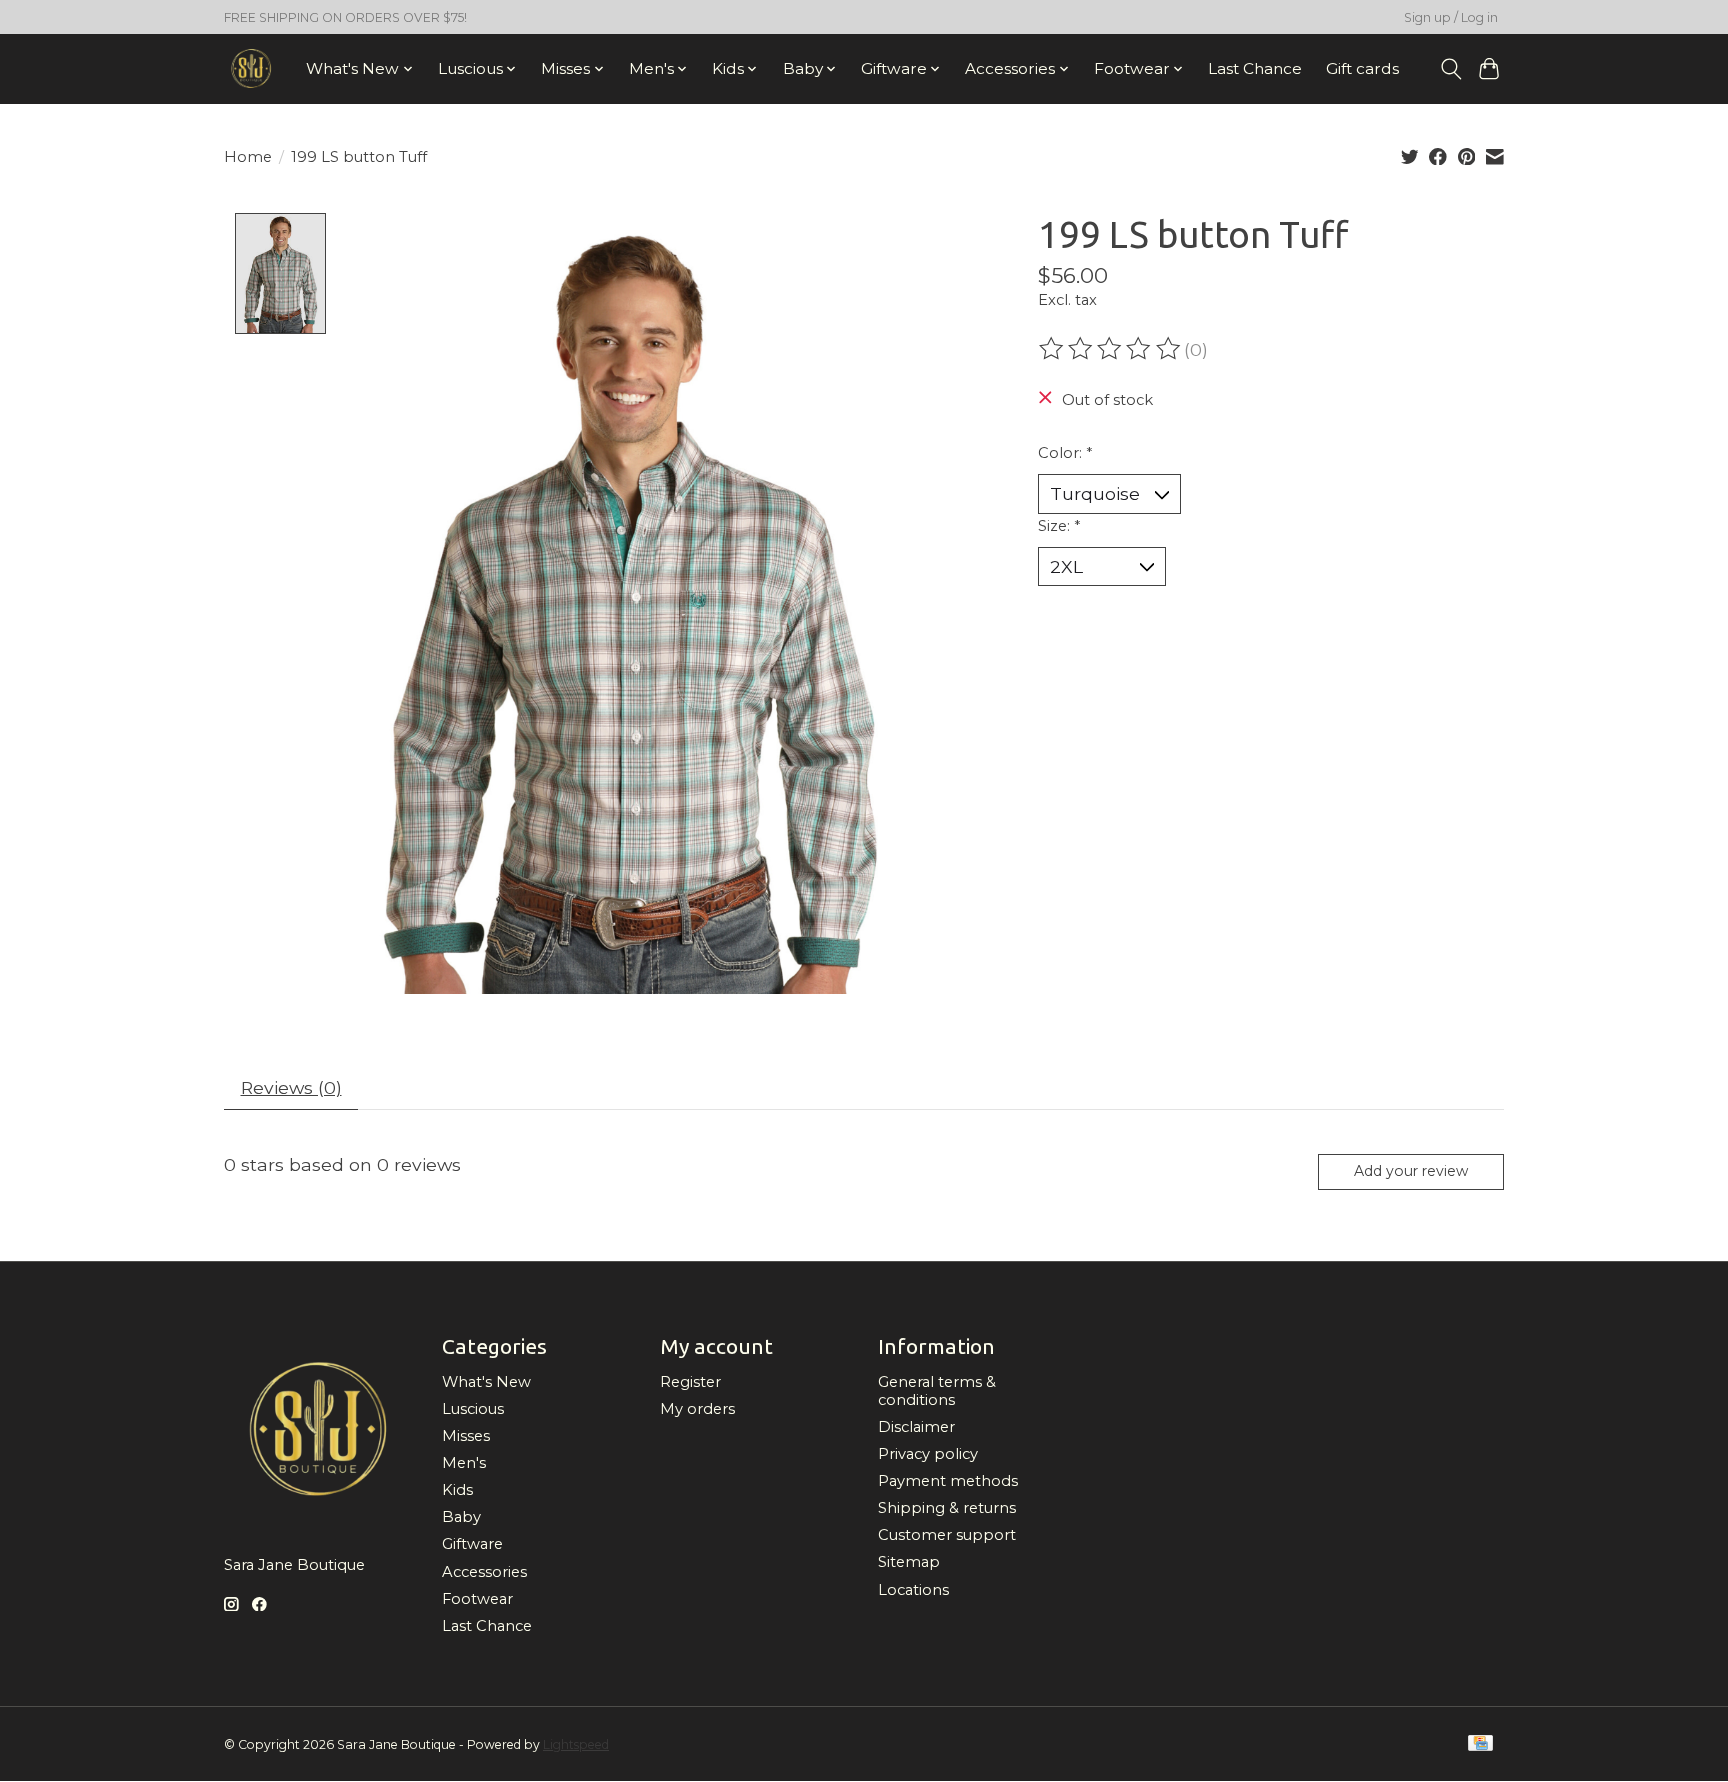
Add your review (1411, 1171)
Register (690, 1382)
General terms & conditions (937, 1391)
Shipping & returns (947, 1508)
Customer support (947, 1535)
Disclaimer (916, 1427)
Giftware (472, 1544)
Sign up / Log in (1451, 17)
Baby (461, 1517)
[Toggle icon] (1450, 69)
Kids (457, 1490)
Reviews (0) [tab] (291, 1087)
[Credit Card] (1480, 1744)
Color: (1065, 453)
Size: (1059, 526)
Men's (464, 1463)
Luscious (473, 1409)
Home (248, 157)
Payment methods (948, 1481)
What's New (486, 1382)
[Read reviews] (1111, 349)
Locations (913, 1590)
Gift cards (1362, 68)
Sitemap (909, 1562)
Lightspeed (576, 1744)
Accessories (484, 1572)
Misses (466, 1436)
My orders (697, 1409)
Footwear (477, 1599)
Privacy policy (928, 1454)
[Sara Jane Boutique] (251, 68)
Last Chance (1255, 68)
